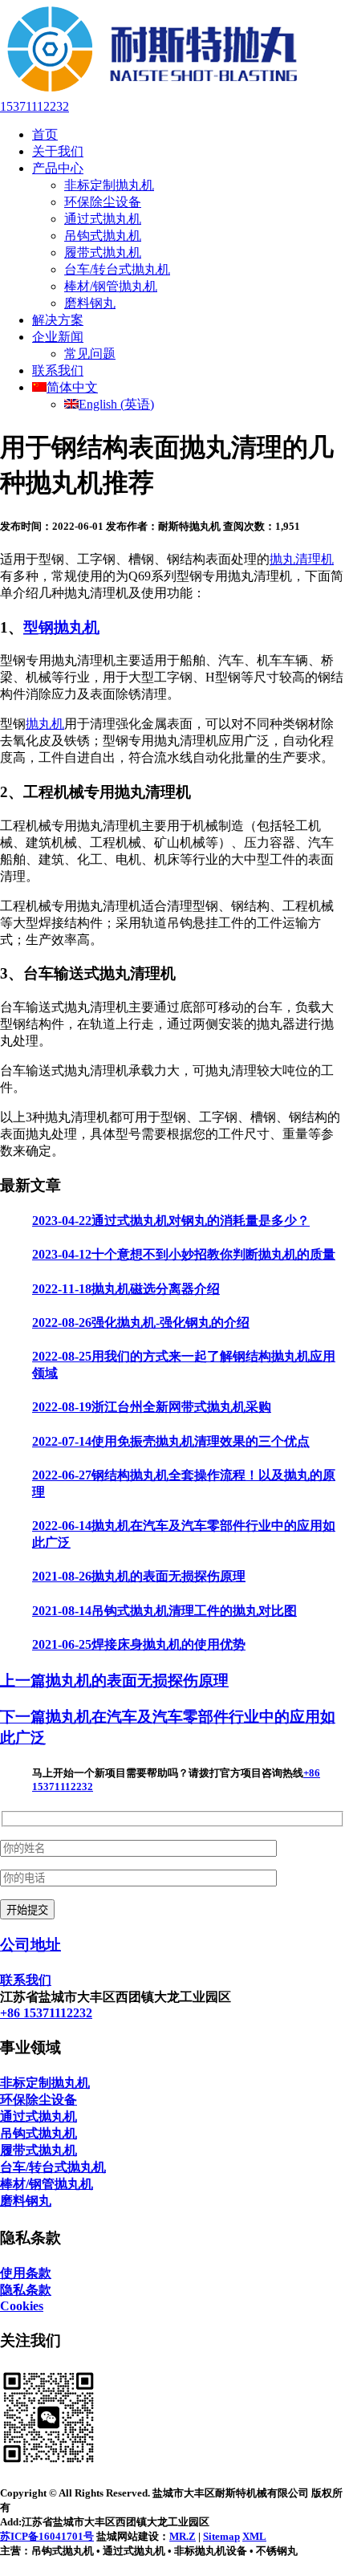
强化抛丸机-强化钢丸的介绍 (141, 1323)
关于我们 (58, 151)
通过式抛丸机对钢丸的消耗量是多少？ (171, 1221)
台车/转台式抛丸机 (117, 269)
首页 (45, 134)
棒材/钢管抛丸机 (111, 286)
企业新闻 (58, 337)
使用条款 (26, 2273)
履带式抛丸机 (103, 252)
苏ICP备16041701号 (47, 2536)
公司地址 (30, 1945)
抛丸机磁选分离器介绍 (126, 1289)
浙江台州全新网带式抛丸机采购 (152, 1407)
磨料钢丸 (90, 303)
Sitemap (221, 2536)
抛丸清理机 (302, 559)
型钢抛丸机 (61, 627)
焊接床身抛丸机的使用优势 (139, 1644)
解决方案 (58, 320)
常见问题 (90, 354)
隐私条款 (26, 2290)
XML (254, 2536)
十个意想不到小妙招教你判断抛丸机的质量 (184, 1254)
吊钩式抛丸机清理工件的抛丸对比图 (164, 1611)
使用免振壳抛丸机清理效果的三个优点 (171, 1441)
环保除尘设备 (103, 202)
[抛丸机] (153, 92)
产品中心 (58, 168)
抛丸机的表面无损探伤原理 (139, 1576)
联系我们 (58, 370)
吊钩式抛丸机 (103, 236)
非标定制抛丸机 (109, 185)
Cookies (22, 2306)
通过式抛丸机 (103, 219)
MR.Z (183, 2536)
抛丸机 (45, 724)
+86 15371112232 (46, 2013)
